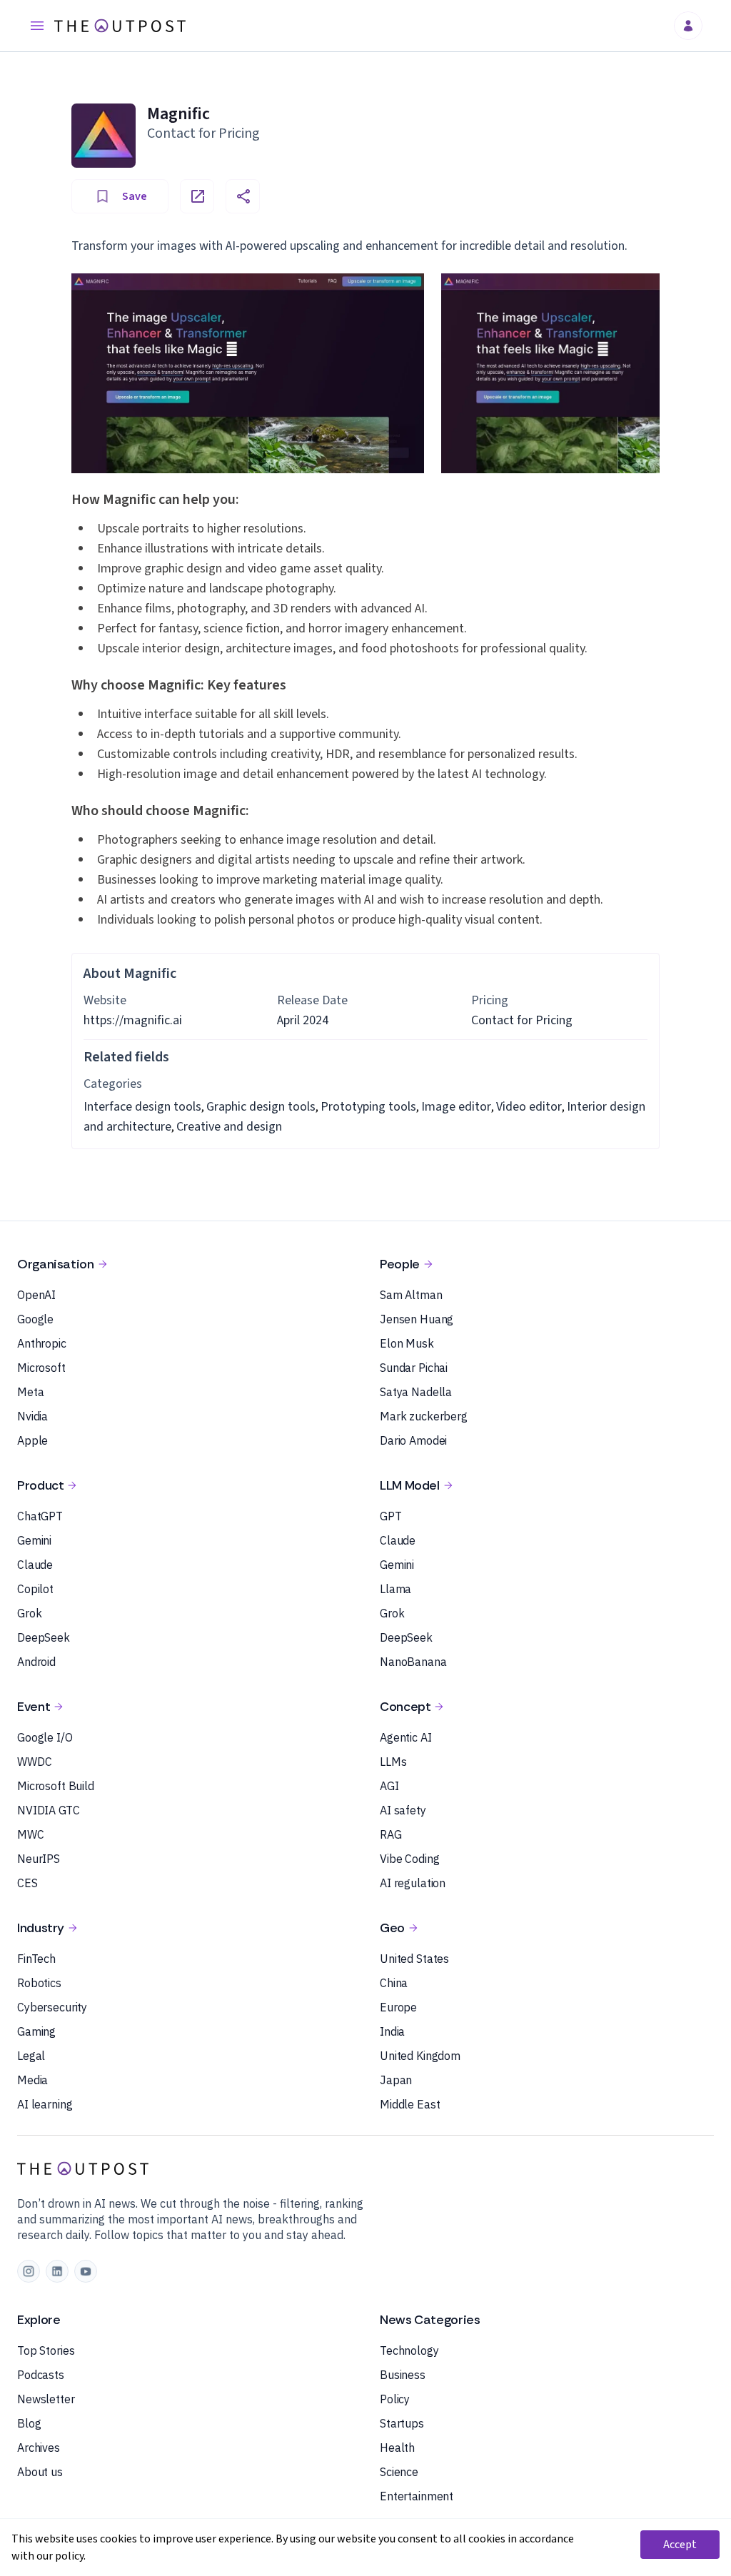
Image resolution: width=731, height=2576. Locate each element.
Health (397, 2448)
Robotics (39, 1983)
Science (399, 2472)
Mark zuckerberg (424, 1416)
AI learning (45, 2104)
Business (403, 2375)
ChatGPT (40, 1516)
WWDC (34, 1762)
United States (414, 1959)
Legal (31, 2056)
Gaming (36, 2031)
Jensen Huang (417, 1319)
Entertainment (417, 2496)
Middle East (410, 2104)
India (392, 2031)
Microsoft (41, 1368)
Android (36, 1662)
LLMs (393, 1762)
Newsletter (46, 2399)
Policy (395, 2399)
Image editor (456, 1107)
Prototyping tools (368, 1107)
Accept (680, 2545)
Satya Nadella (416, 1392)
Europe (398, 2007)
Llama (395, 1589)
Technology (409, 2350)
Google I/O (45, 1737)
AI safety (403, 1810)
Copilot (35, 1589)
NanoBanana (413, 1662)
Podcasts (41, 2375)
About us (40, 2472)
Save (135, 196)
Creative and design (229, 1127)
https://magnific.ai (133, 1020)
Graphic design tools (261, 1107)
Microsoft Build (56, 1786)
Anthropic (42, 1343)
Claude (35, 1565)
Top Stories (46, 2350)
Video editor (529, 1107)
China (394, 1983)
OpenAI (36, 1295)
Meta (30, 1392)
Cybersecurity (52, 2007)
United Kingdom (420, 2056)
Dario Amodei (413, 1440)
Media (32, 2080)
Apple (32, 1440)
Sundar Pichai (414, 1368)
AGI (389, 1786)
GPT (391, 1516)
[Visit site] (197, 196)
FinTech (36, 1959)
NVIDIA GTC (49, 1810)
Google (35, 1319)
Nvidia (32, 1416)
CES (27, 1883)
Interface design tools (142, 1107)
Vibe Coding (409, 1859)
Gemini (34, 1540)
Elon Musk (407, 1343)
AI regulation (413, 1883)
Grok (29, 1613)
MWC (31, 1834)
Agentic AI (406, 1737)
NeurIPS (39, 1859)
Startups (402, 2423)
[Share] (243, 196)
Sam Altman (411, 1295)
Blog (29, 2423)
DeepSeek (44, 1637)
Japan (396, 2080)
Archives (39, 2448)
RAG (391, 1834)
